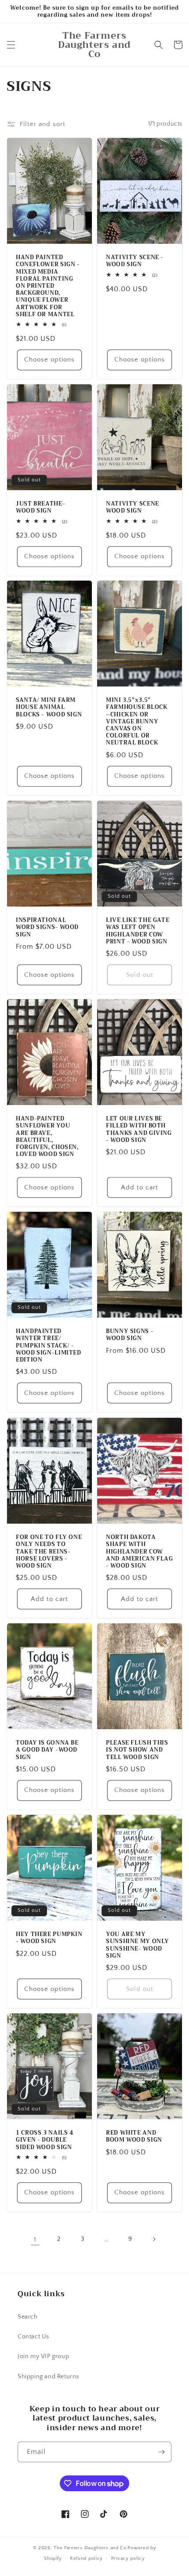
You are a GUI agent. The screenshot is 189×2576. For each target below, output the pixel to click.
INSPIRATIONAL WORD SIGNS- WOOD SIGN (47, 927)
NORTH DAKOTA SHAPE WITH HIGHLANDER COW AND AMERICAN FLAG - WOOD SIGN (140, 1552)
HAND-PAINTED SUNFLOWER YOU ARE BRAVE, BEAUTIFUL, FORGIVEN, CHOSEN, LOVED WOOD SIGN (47, 1136)
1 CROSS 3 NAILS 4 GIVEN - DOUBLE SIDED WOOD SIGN (45, 2140)
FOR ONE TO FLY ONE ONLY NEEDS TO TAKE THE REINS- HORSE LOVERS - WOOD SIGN (49, 1552)
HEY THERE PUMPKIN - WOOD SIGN (49, 1938)
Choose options (49, 359)
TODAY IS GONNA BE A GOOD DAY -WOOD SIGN (47, 1750)
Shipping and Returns (48, 2377)
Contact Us (33, 2337)
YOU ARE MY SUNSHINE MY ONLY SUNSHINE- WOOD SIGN (138, 1945)
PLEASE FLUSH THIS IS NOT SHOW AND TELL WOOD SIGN (137, 1750)
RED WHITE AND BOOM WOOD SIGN (134, 2136)
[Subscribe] (161, 2452)
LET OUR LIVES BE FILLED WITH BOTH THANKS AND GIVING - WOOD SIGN (139, 1129)
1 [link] (35, 2239)
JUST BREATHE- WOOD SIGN (40, 507)
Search (28, 2317)
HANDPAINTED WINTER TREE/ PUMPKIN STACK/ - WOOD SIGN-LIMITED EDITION (49, 1346)
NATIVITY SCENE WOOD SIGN (133, 507)
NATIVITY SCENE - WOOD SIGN (135, 261)
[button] (11, 45)
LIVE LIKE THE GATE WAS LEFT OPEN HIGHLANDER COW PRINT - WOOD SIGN (138, 931)
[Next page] (154, 2239)
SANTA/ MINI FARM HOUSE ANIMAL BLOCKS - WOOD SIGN (49, 708)
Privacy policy (128, 2558)
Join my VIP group (43, 2356)
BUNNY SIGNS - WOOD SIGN (130, 1335)
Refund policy (86, 2558)
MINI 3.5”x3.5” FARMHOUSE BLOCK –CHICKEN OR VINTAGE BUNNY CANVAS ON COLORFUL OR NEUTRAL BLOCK (137, 722)
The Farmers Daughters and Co (90, 2548)
